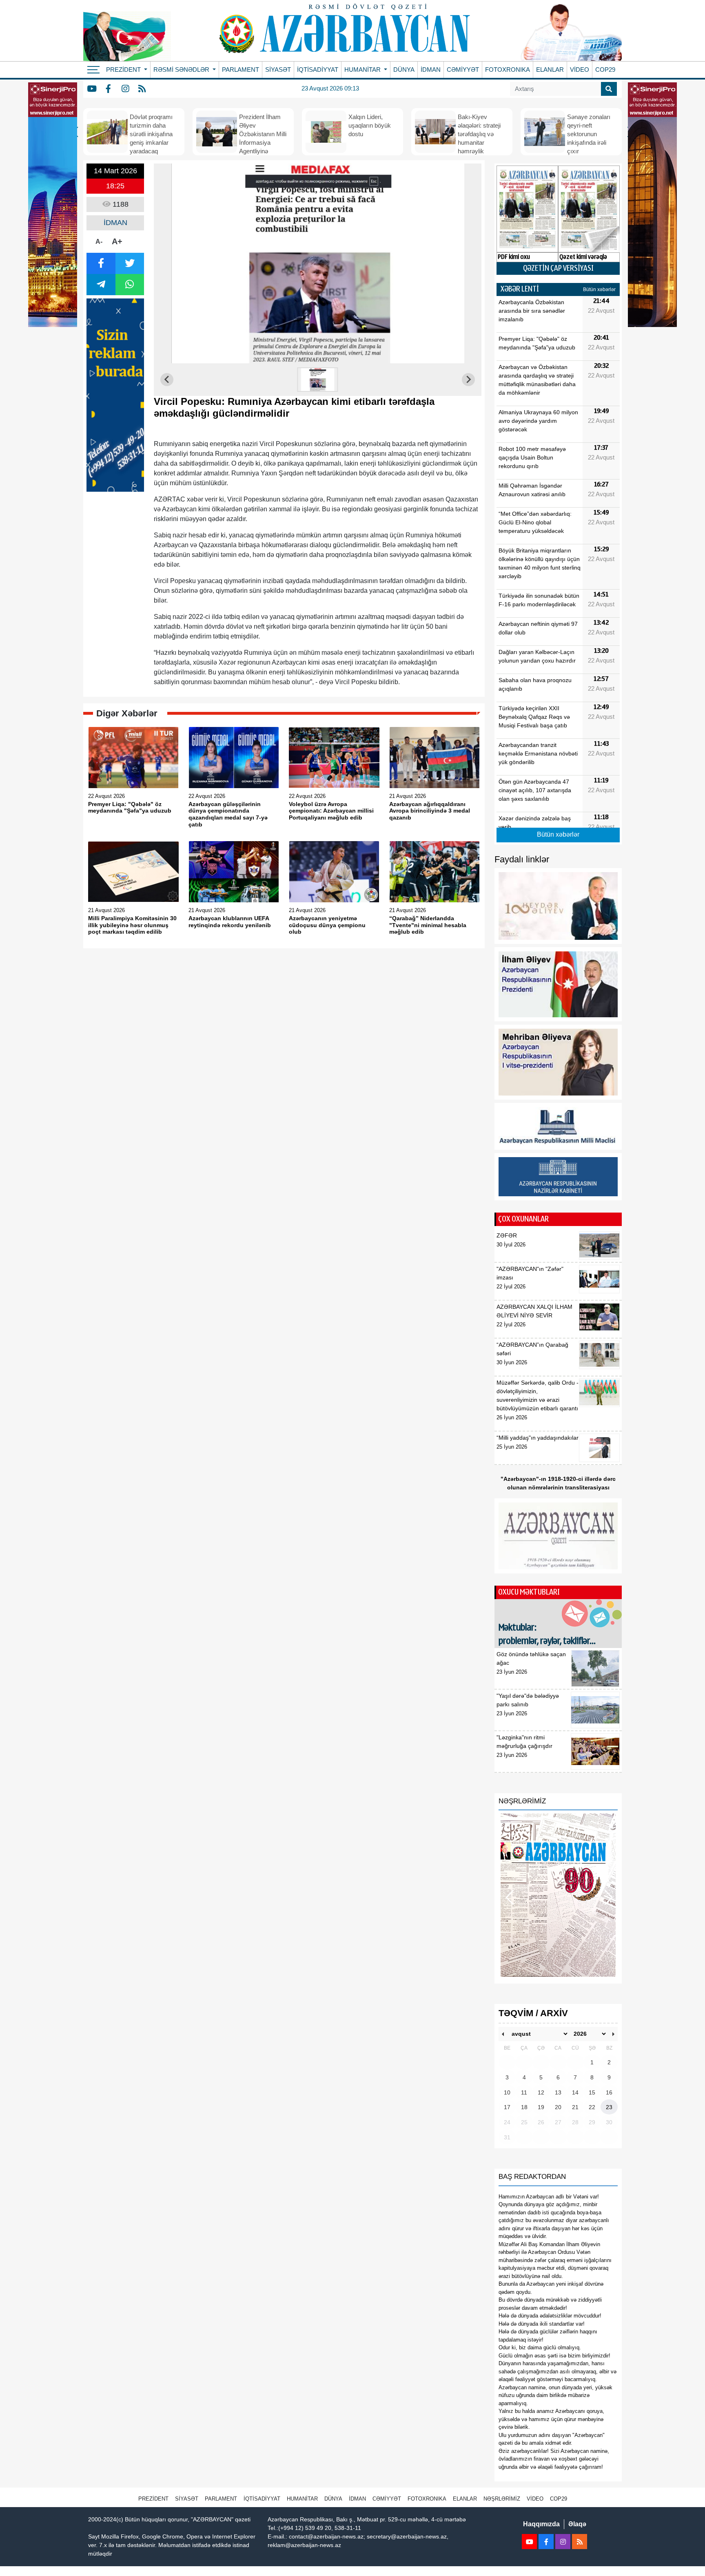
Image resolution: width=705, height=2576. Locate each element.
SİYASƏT (278, 70)
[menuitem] (318, 380)
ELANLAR (550, 70)
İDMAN (431, 70)
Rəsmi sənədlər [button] (182, 70)
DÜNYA (404, 70)
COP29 (605, 70)
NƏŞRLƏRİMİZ (502, 2499)
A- (99, 242)
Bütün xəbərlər (599, 289)
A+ (117, 241)
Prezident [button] (124, 70)
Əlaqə (577, 2524)
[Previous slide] (167, 380)
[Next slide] (468, 380)
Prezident (153, 2499)
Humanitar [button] (363, 70)
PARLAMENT (241, 70)
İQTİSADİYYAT (318, 70)
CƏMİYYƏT (463, 70)
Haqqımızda (541, 2524)
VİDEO (580, 70)
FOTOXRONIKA (508, 70)
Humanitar (302, 2499)
